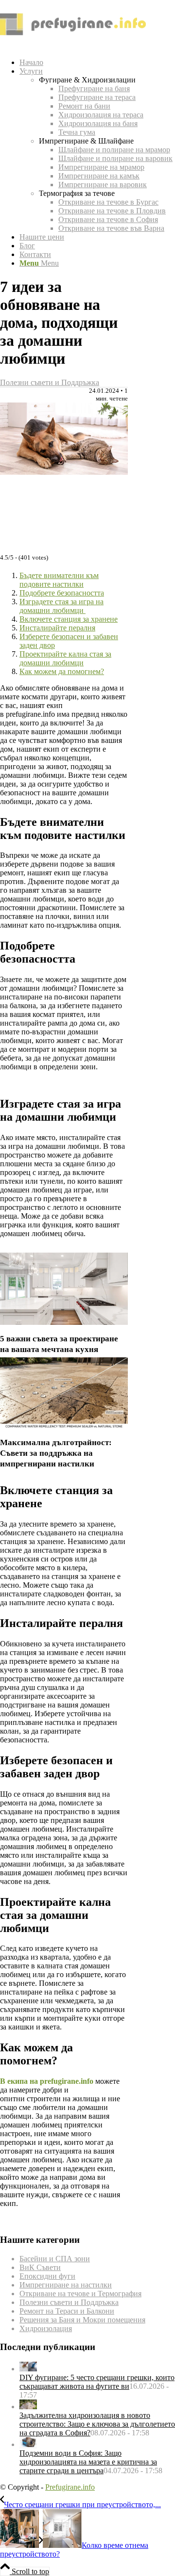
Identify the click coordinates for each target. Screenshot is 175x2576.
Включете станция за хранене (69, 619)
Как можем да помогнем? (62, 671)
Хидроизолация (46, 2328)
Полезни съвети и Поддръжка (50, 382)
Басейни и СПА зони (55, 2259)
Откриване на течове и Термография (80, 2294)
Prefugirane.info (70, 2487)
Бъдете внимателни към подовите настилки (59, 580)
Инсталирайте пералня (57, 628)
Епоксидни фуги (47, 2276)
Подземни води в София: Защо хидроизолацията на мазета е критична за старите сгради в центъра (88, 2462)
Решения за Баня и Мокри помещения (82, 2320)
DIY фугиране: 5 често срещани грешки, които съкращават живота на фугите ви (97, 2382)
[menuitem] (97, 63)
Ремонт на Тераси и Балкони (67, 2311)
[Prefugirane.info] (73, 46)
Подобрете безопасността (62, 593)
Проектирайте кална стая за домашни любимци (65, 658)
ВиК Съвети (40, 2267)
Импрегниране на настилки (66, 2285)
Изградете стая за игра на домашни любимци (61, 606)
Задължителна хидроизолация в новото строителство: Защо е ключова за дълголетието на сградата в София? (97, 2424)
